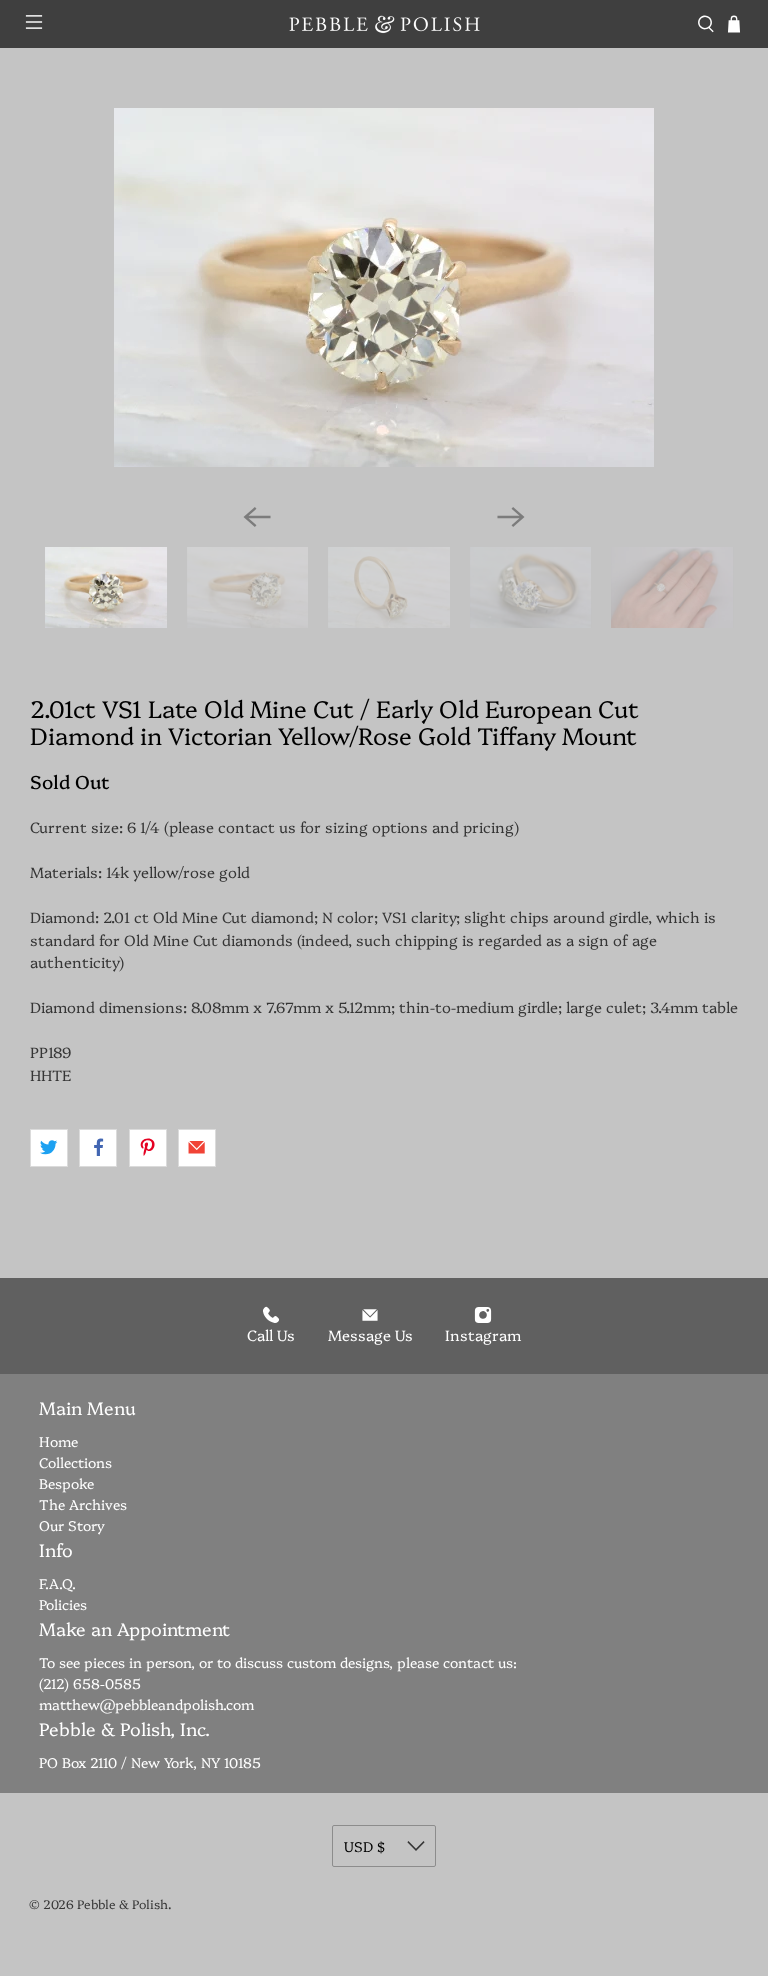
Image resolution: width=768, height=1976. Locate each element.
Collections (75, 1462)
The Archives (83, 1504)
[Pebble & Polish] (384, 24)
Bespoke (66, 1483)
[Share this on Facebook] (98, 1148)
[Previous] (257, 517)
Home (58, 1441)
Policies (63, 1604)
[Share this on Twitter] (49, 1148)
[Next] (511, 517)
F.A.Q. (57, 1583)
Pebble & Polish (122, 1903)
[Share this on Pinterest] (148, 1148)
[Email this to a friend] (197, 1148)
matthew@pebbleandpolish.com (146, 1704)
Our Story (72, 1525)
